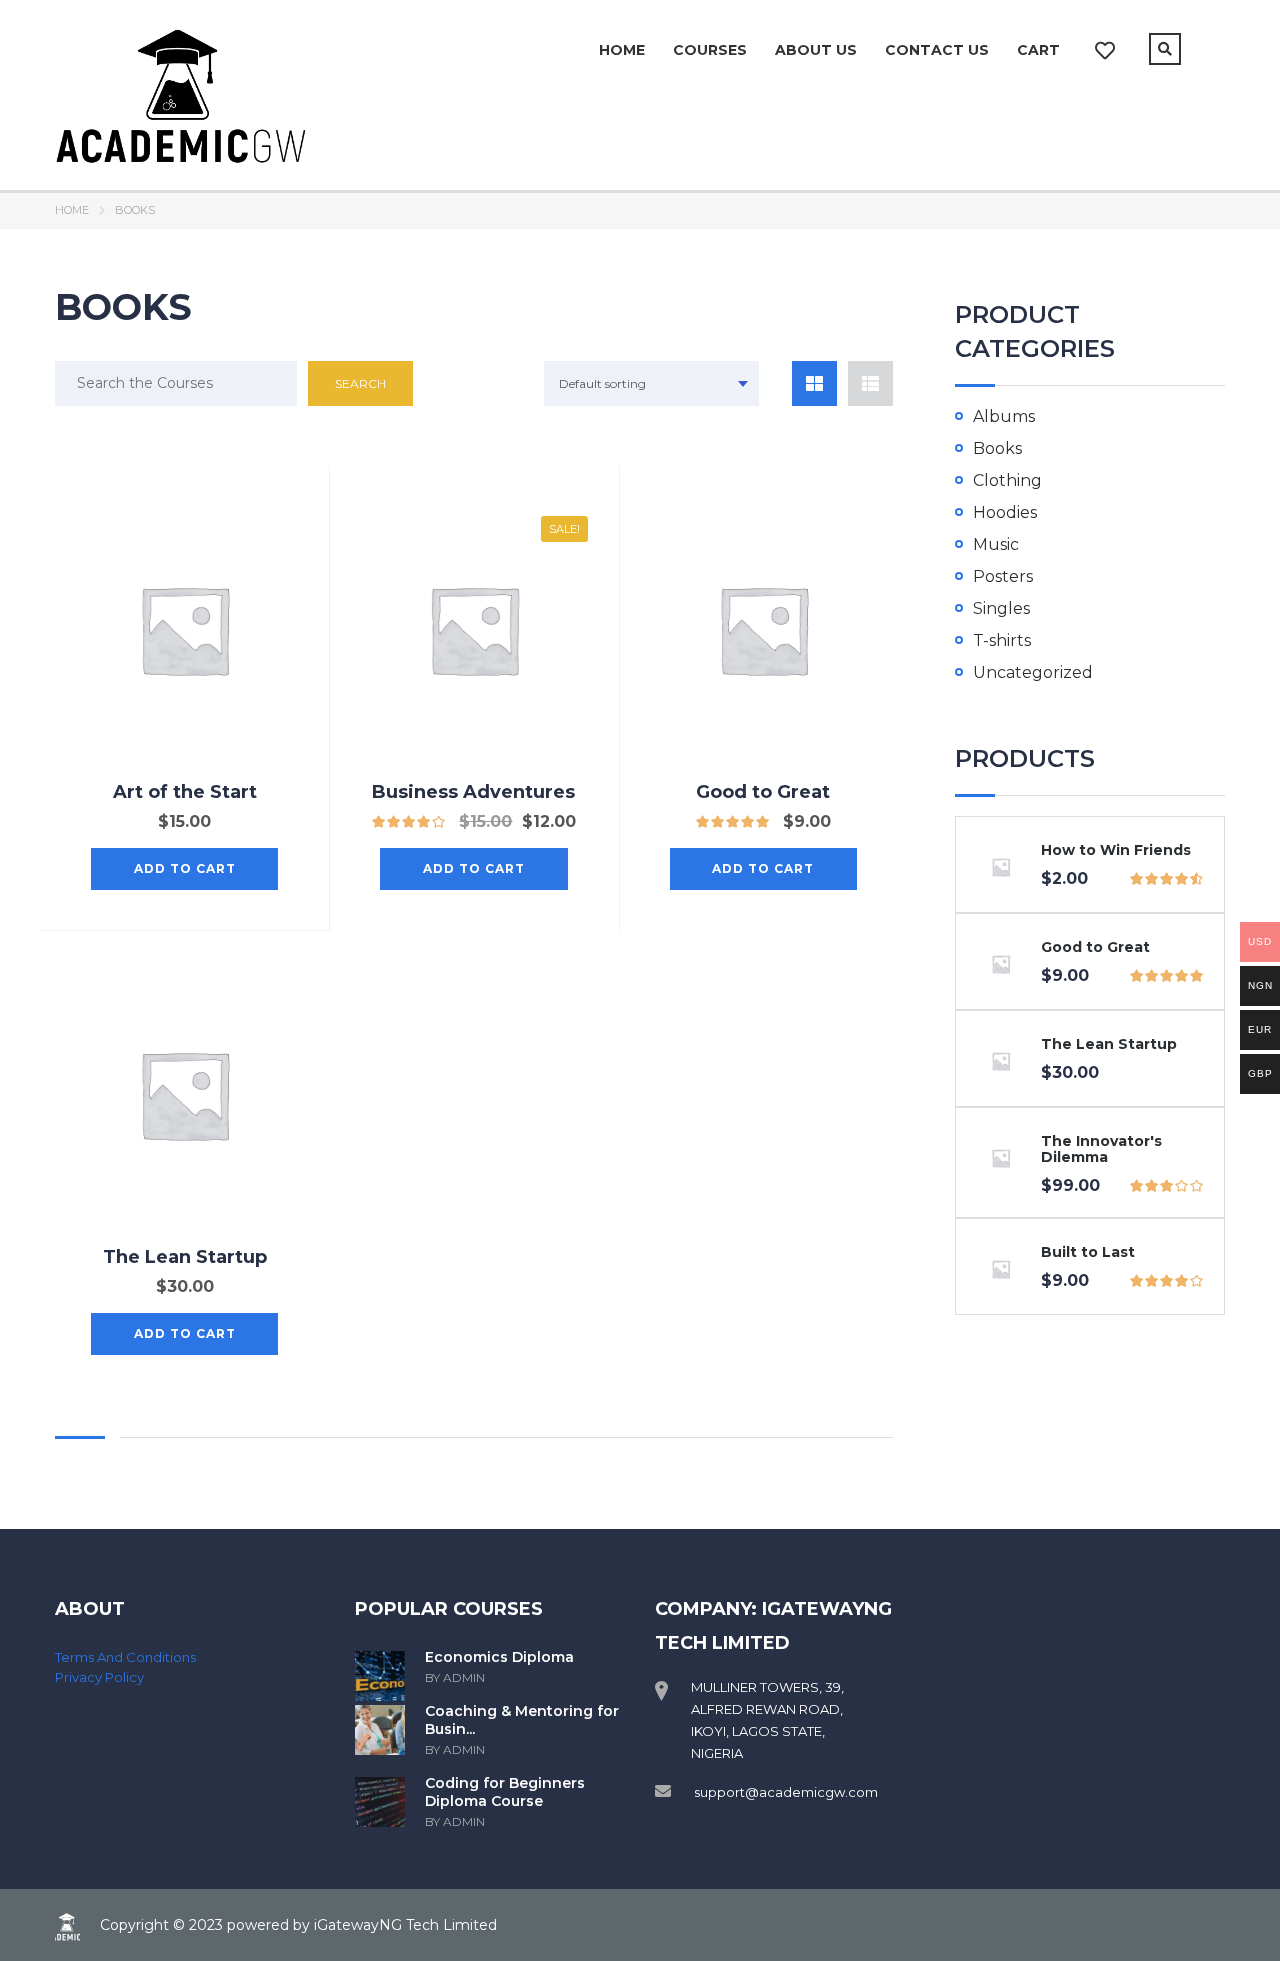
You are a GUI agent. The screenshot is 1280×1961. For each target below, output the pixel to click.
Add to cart (185, 868)
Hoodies (1005, 512)
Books (997, 448)
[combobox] (651, 383)
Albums (1004, 416)
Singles (1001, 608)
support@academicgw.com (786, 1792)
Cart (1038, 50)
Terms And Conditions (125, 1657)
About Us (816, 50)
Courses (710, 50)
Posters (1003, 576)
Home (622, 50)
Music (996, 544)
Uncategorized (1033, 672)
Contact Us (937, 50)
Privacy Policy (99, 1677)
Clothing (1007, 480)
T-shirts (1002, 640)
